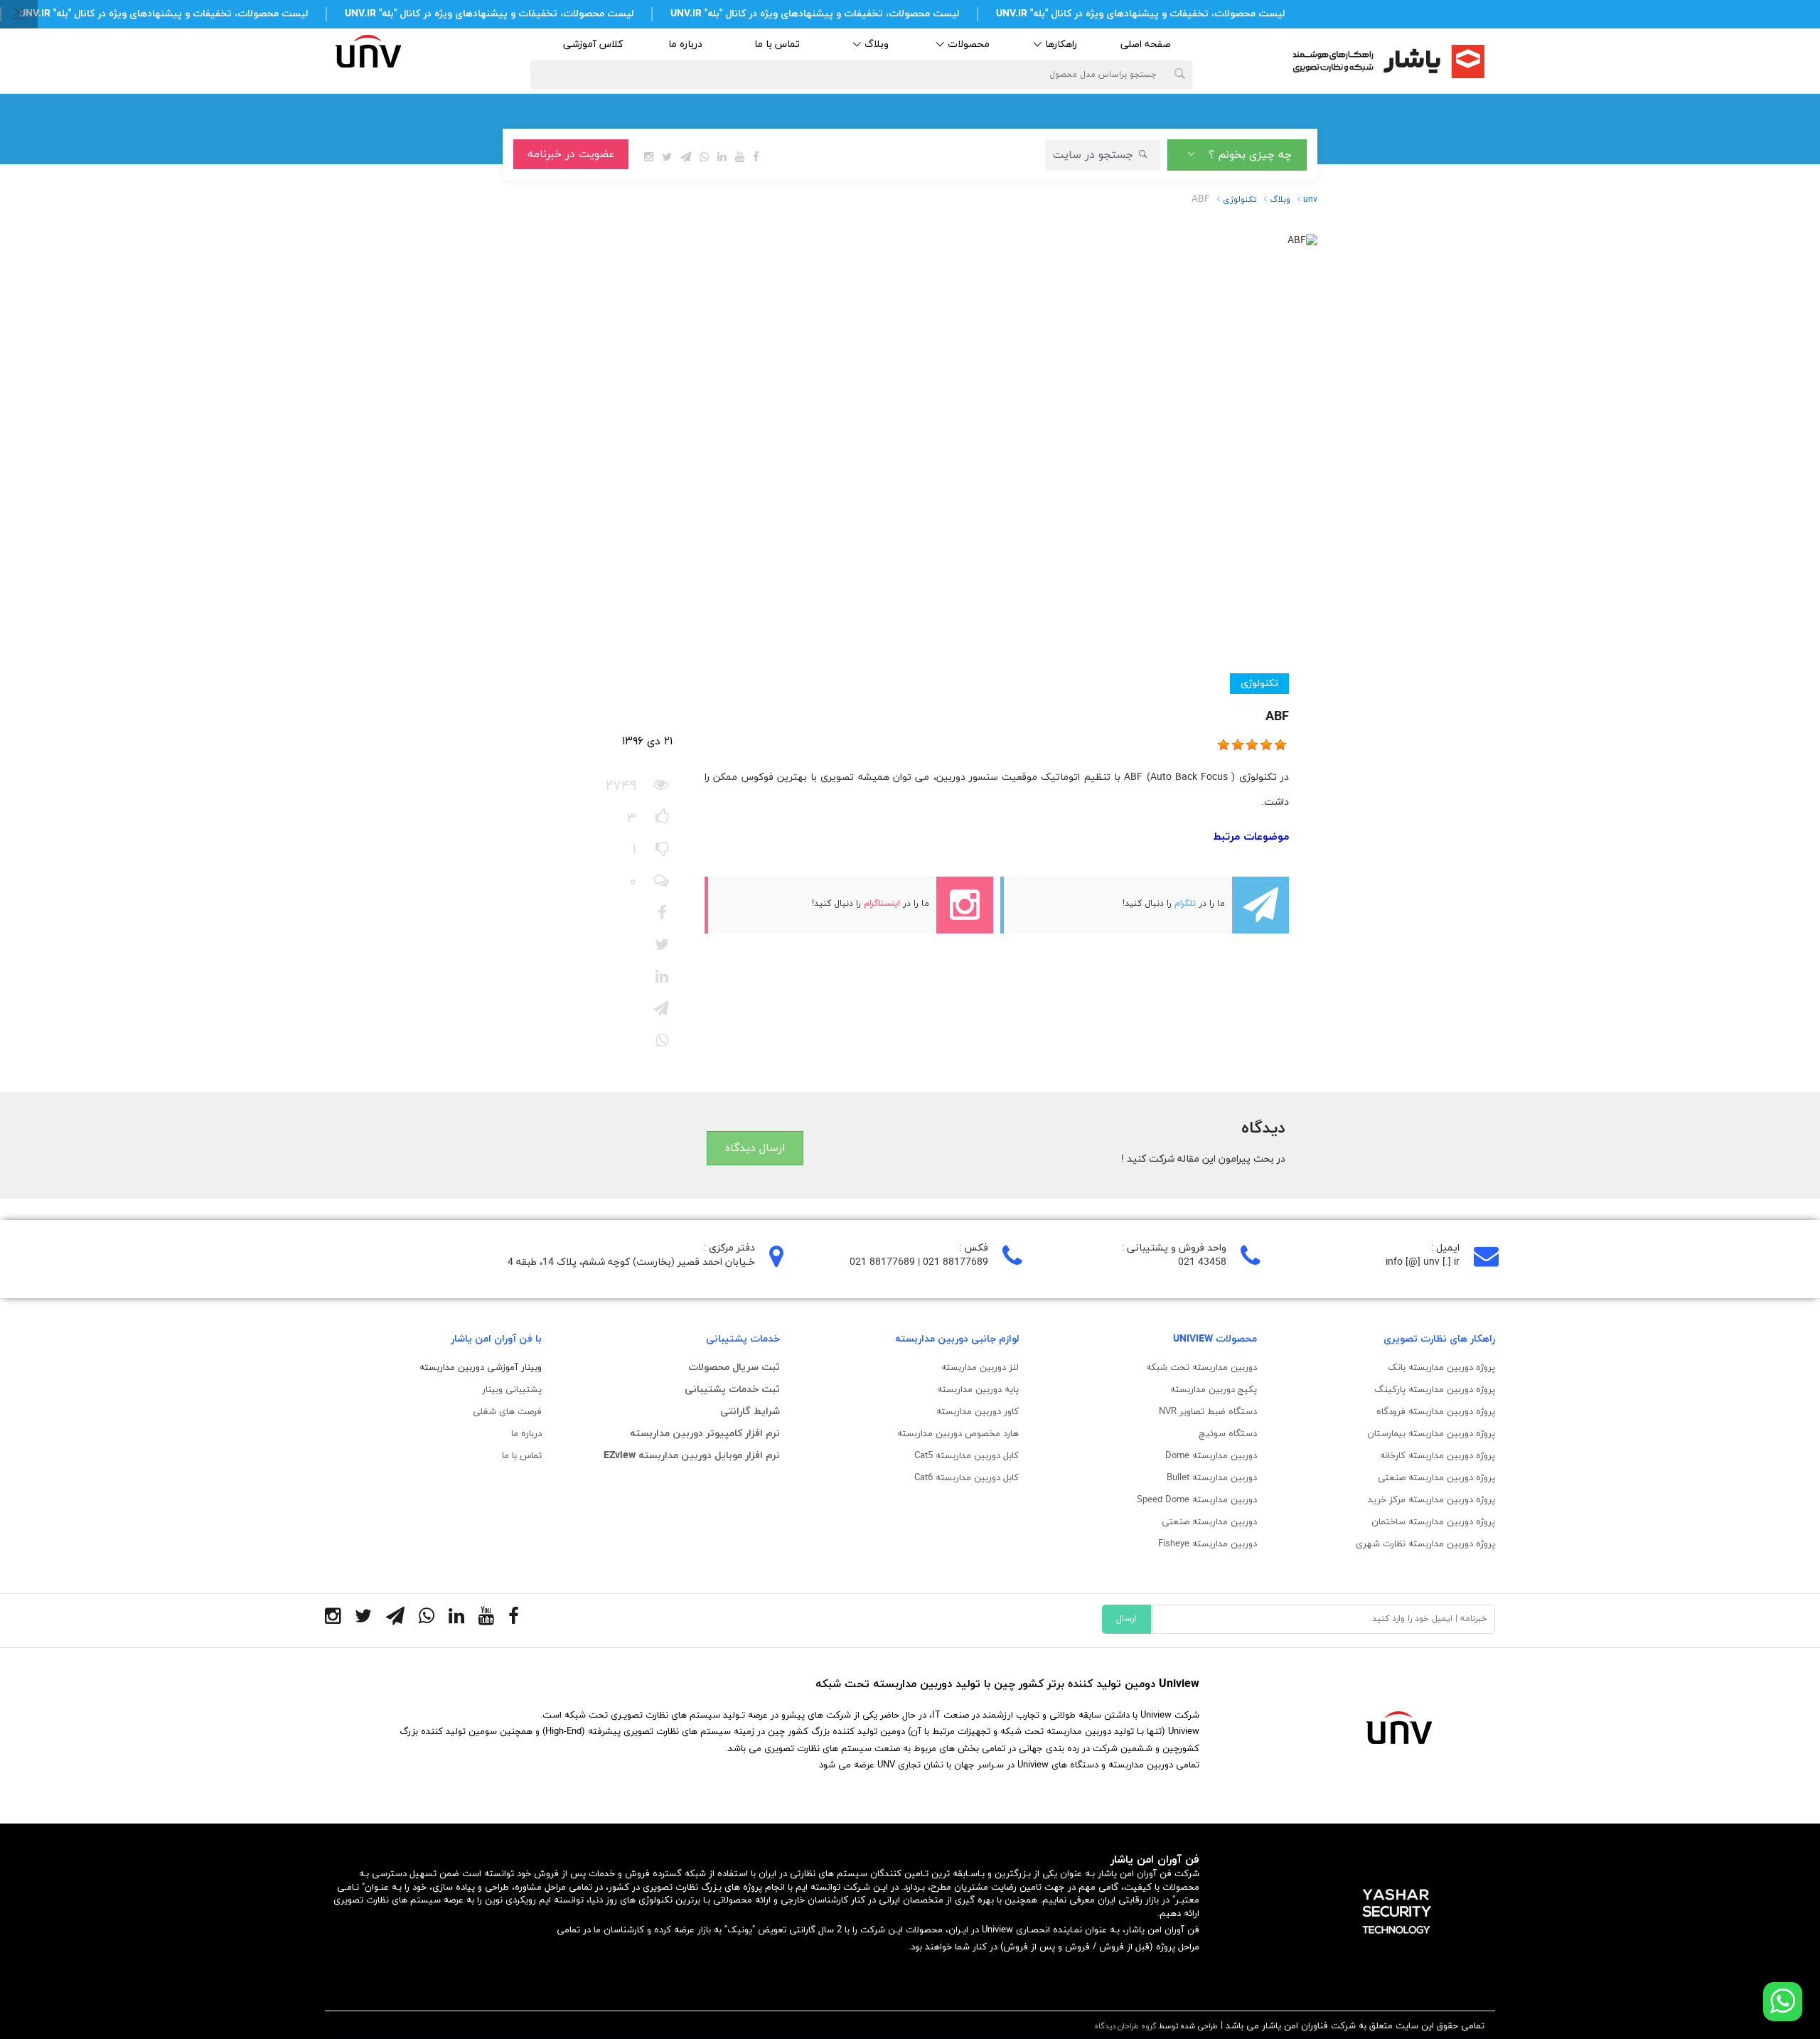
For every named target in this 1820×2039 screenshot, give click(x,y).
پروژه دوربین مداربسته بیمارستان (1431, 1434)
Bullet (1212, 1478)
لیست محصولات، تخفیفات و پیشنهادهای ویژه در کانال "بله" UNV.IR (1140, 14)
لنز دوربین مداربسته (980, 1368)
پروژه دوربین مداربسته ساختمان (1433, 1522)
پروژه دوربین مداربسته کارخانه (1438, 1456)
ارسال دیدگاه (755, 1148)
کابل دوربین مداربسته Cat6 (967, 1478)
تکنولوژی (1259, 684)
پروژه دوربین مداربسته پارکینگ (1435, 1390)
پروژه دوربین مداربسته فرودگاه (1436, 1412)
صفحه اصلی (1146, 44)
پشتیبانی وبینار (512, 1390)
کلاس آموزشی (593, 44)
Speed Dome (1197, 1500)
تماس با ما (777, 44)
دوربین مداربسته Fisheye (1208, 1544)
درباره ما (685, 44)
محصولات (969, 44)
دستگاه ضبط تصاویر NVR (1208, 1412)
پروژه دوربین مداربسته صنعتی (1436, 1478)
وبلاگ (877, 44)
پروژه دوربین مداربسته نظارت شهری (1425, 1544)
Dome (1177, 1456)
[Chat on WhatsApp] (1783, 2002)
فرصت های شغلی (507, 1412)
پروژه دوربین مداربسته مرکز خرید (1431, 1500)
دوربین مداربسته (1223, 1456)
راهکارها (1061, 44)
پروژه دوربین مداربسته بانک (1441, 1368)
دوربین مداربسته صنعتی (1209, 1522)
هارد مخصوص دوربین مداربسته (958, 1434)
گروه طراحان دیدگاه (1125, 2026)
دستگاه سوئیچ (1228, 1434)
